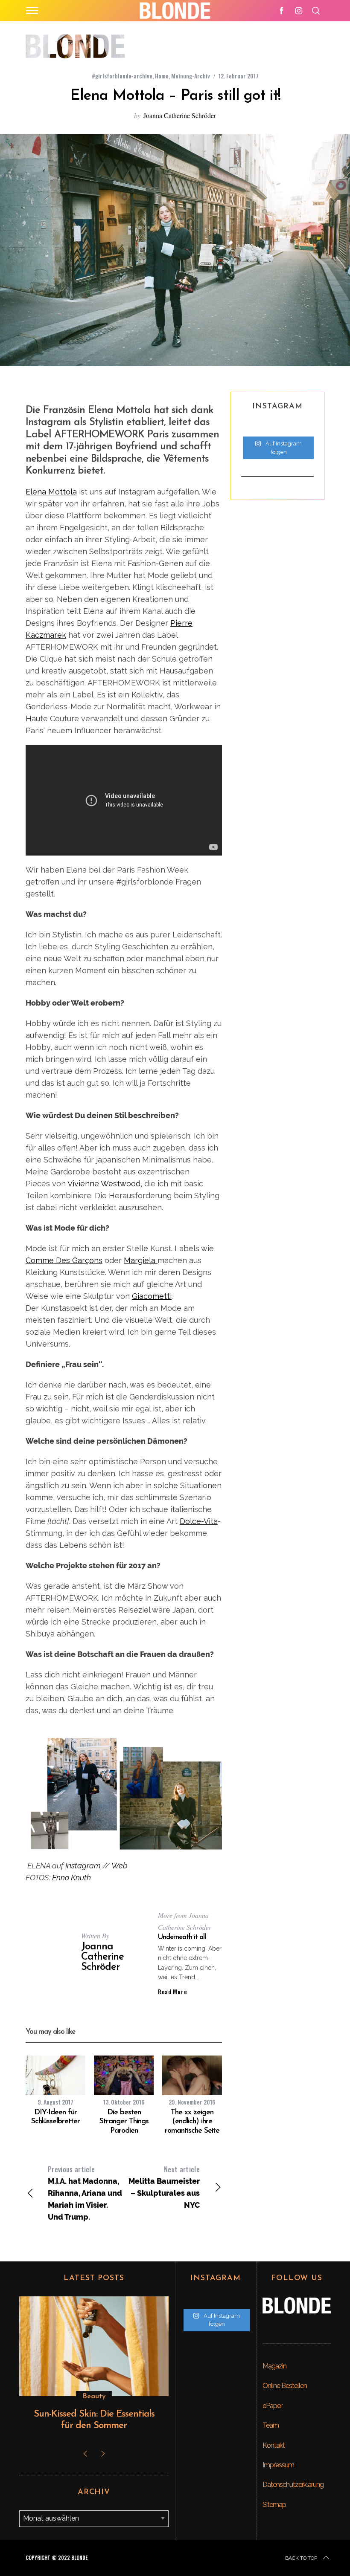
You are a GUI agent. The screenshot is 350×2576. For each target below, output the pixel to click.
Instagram (83, 1866)
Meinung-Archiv (191, 76)
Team (271, 2425)
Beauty (94, 2397)
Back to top (301, 2558)
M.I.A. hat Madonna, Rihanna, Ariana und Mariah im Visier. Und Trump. (85, 2193)
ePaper (272, 2406)
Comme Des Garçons (64, 1260)
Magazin (274, 2366)
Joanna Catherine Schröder (180, 115)
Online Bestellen (285, 2386)
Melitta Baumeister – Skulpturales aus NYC (164, 2187)
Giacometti (152, 1296)
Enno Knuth (71, 1878)
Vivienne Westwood (104, 1184)
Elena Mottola (51, 492)
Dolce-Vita (199, 1521)
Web (120, 1866)
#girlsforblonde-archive (122, 76)
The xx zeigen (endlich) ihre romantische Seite (192, 2122)
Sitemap (274, 2505)
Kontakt (274, 2445)
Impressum (278, 2465)
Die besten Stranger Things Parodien (124, 2122)
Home (162, 76)
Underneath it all (182, 1937)
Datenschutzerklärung (293, 2485)
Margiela (141, 1260)
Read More (172, 1992)
